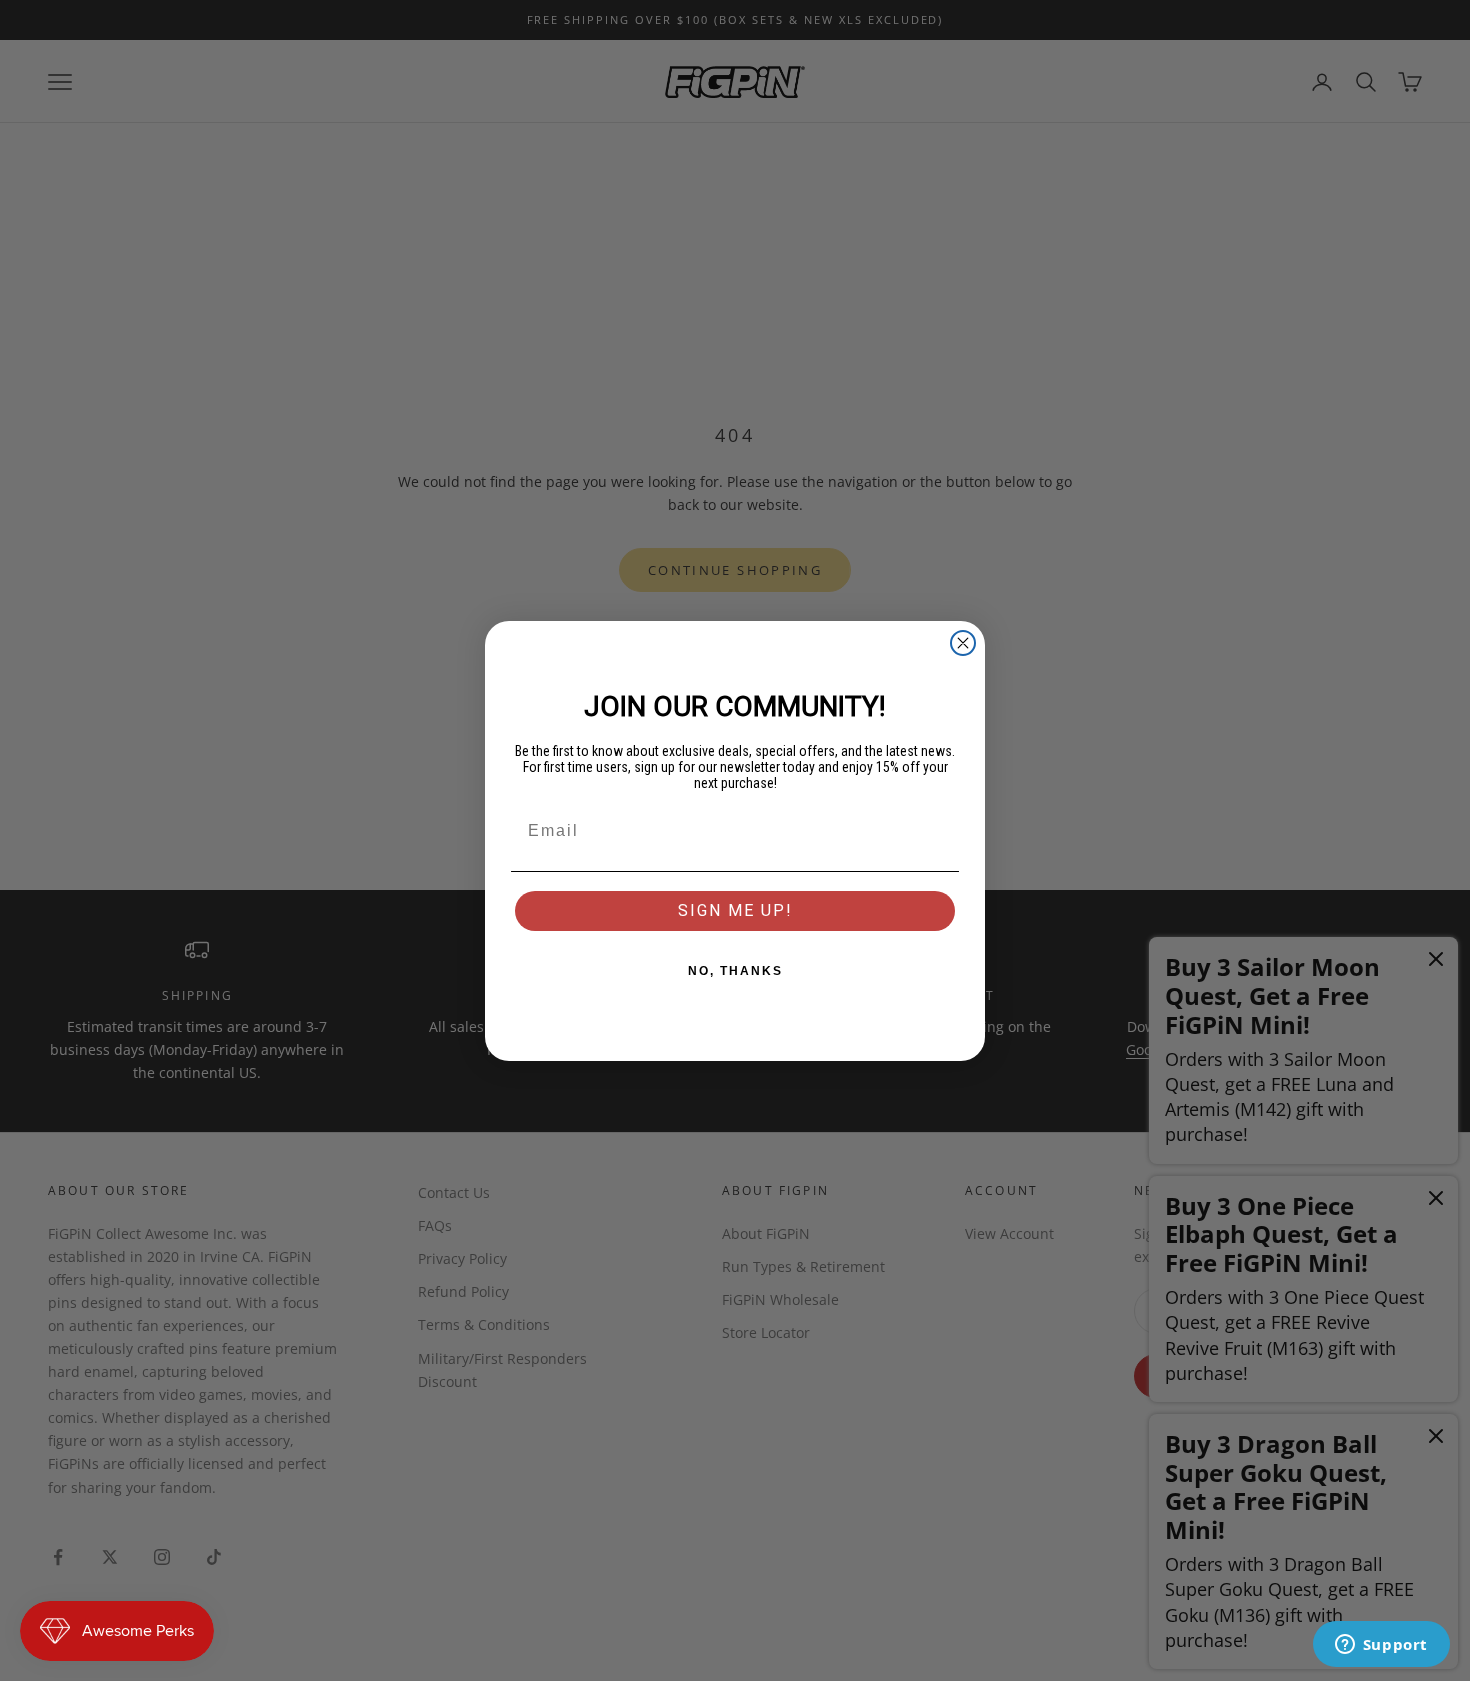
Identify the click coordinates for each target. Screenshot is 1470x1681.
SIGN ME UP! (735, 910)
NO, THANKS (735, 971)
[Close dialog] (963, 643)
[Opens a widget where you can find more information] (1381, 1646)
